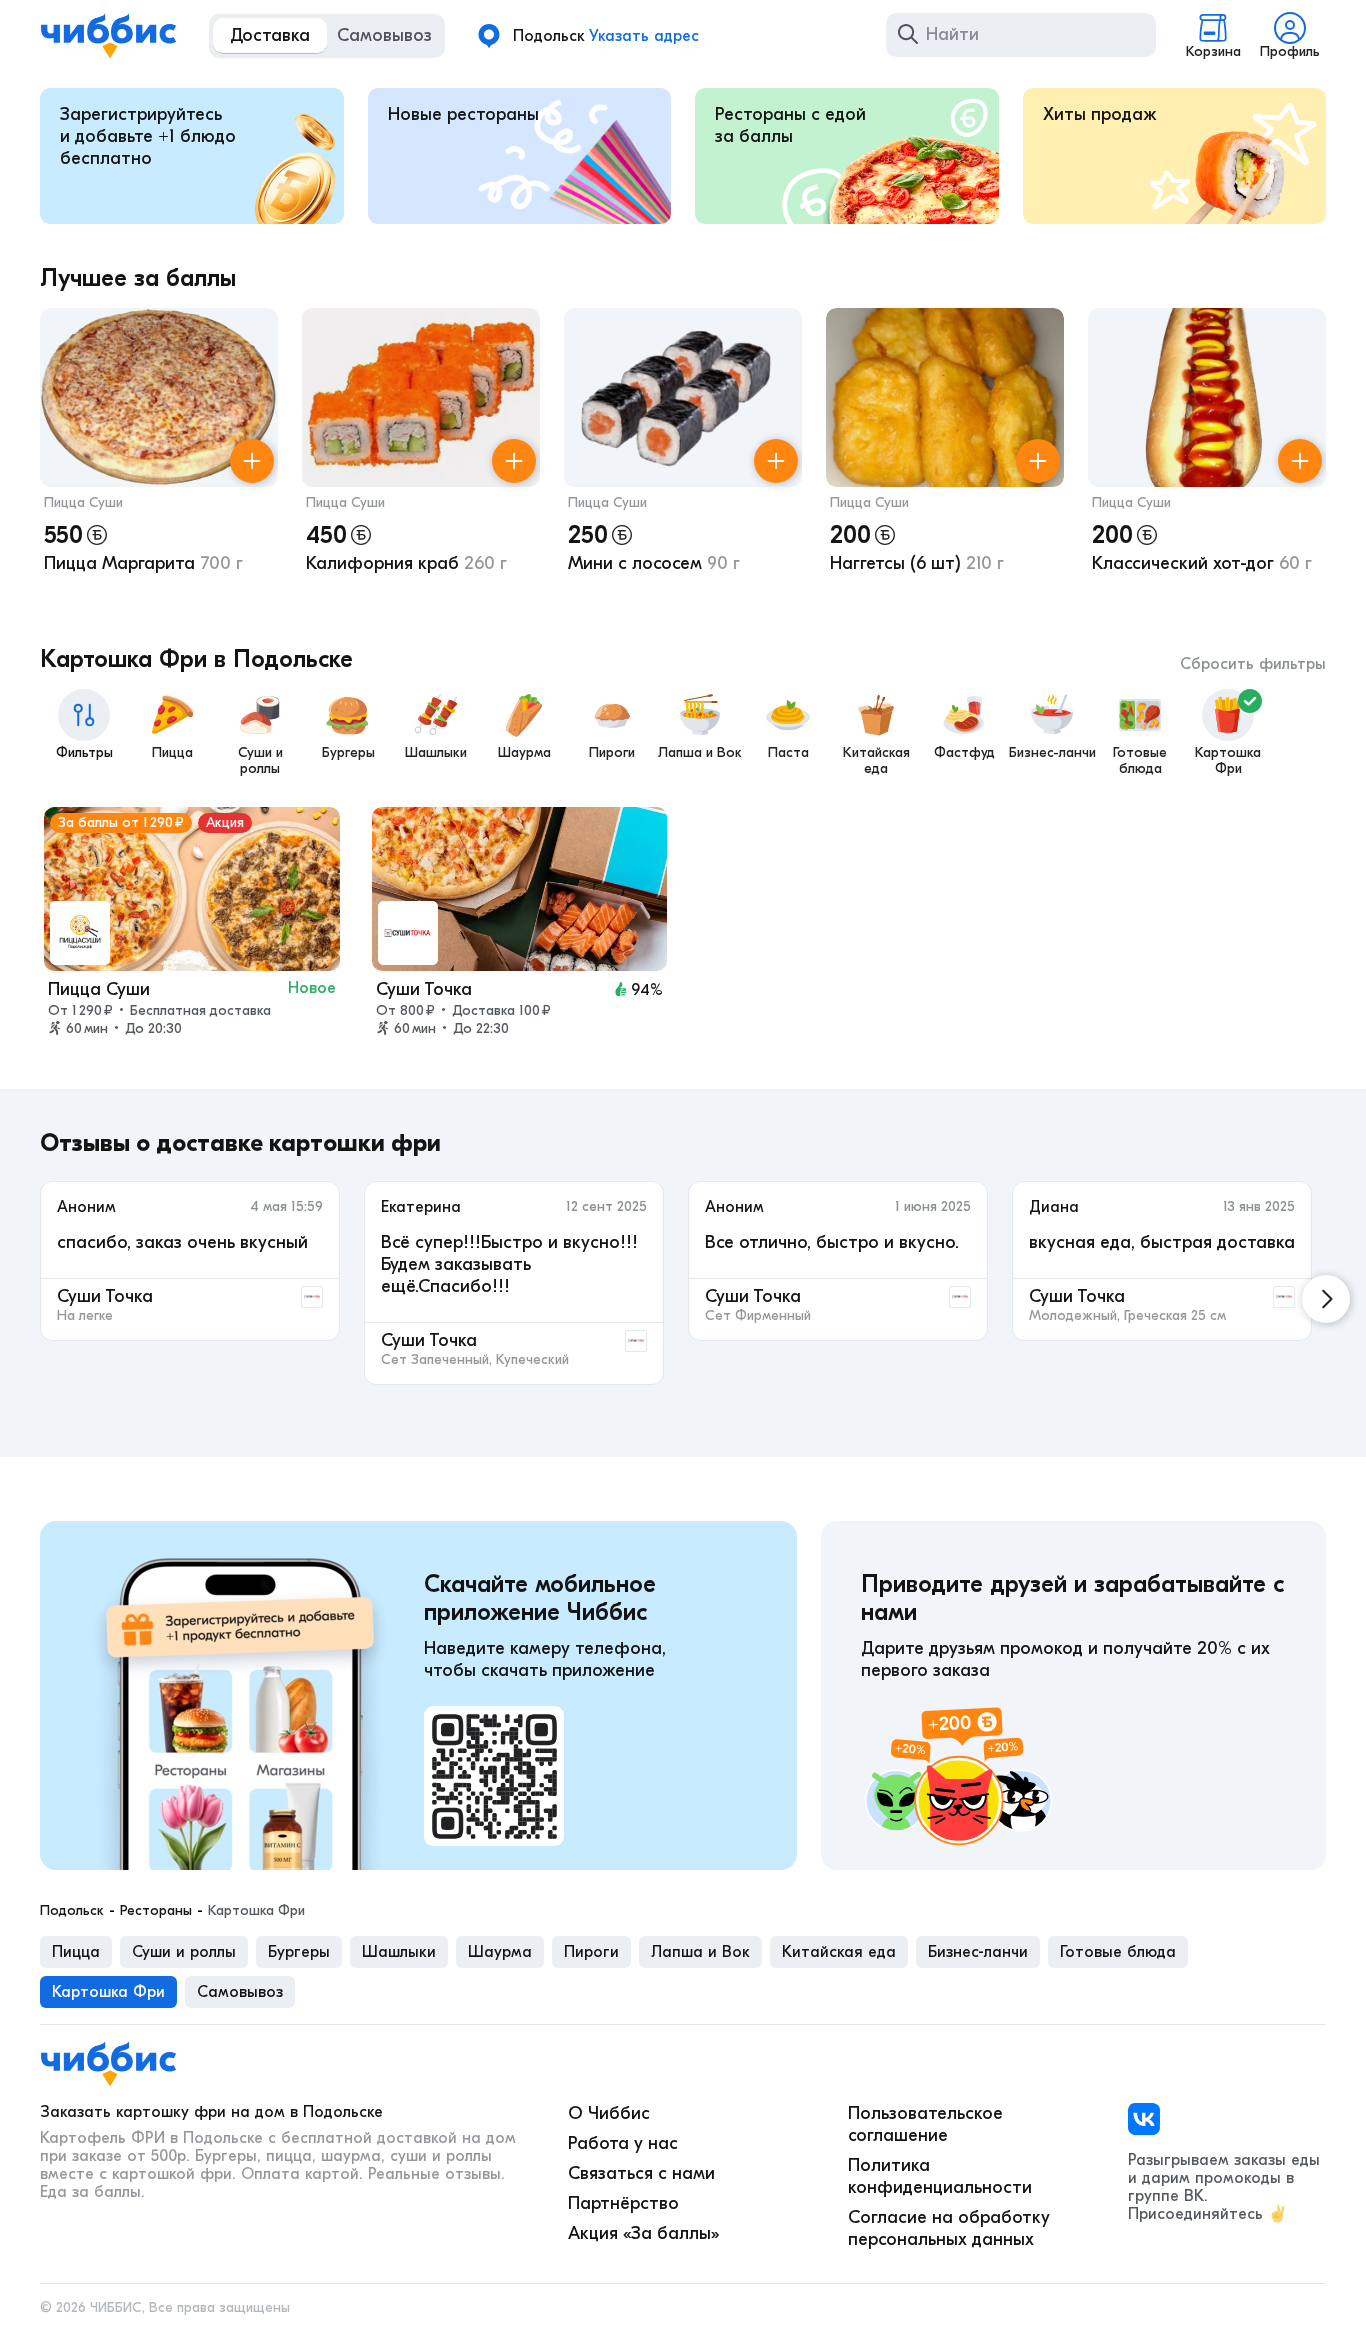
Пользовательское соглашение (925, 2124)
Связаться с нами (641, 2173)
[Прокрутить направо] (1326, 1299)
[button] (159, 456)
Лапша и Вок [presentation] (700, 1952)
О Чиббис (609, 2113)
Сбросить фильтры (1253, 664)
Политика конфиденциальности (940, 2176)
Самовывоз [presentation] (240, 1992)
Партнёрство (623, 2203)
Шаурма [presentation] (500, 1952)
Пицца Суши (83, 502)
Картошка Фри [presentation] (108, 1992)
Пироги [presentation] (591, 1952)
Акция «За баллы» (643, 2233)
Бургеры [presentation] (299, 1952)
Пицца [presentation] (76, 1952)
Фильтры (84, 752)
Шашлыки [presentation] (399, 1952)
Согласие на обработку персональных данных (949, 2228)
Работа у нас (623, 2143)
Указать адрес (644, 36)
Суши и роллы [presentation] (184, 1952)
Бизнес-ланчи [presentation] (978, 1952)
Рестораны (156, 1911)
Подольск (72, 1911)
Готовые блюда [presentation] (1118, 1952)
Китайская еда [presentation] (839, 1952)
